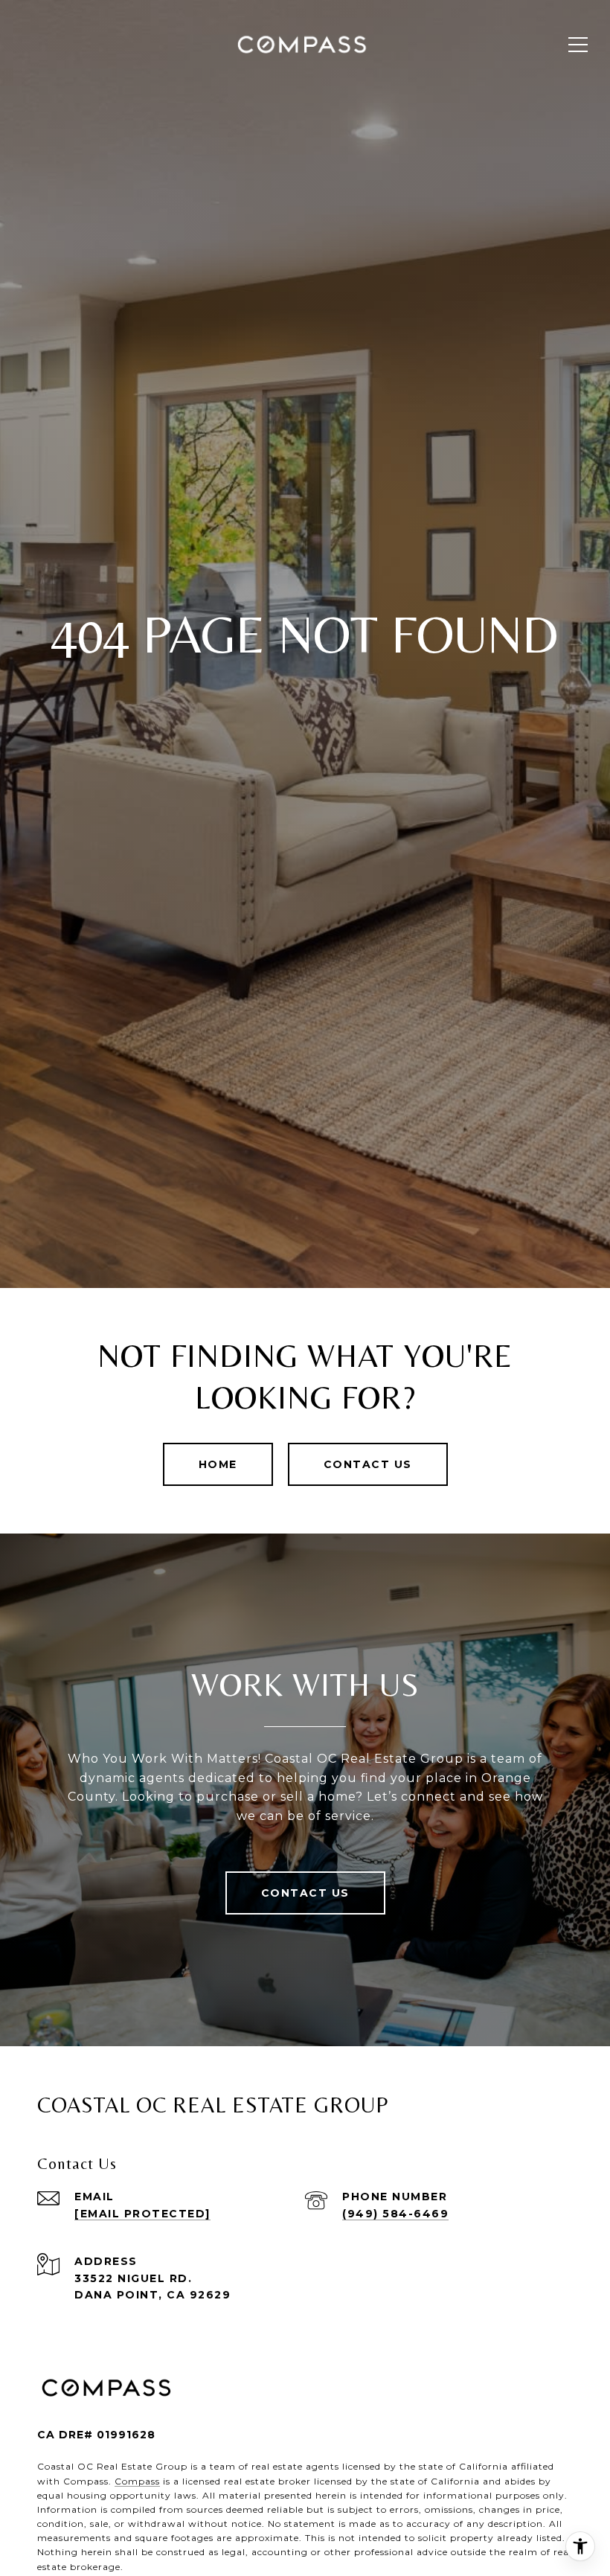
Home (218, 1464)
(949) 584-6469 (395, 2214)
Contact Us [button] (368, 1464)
